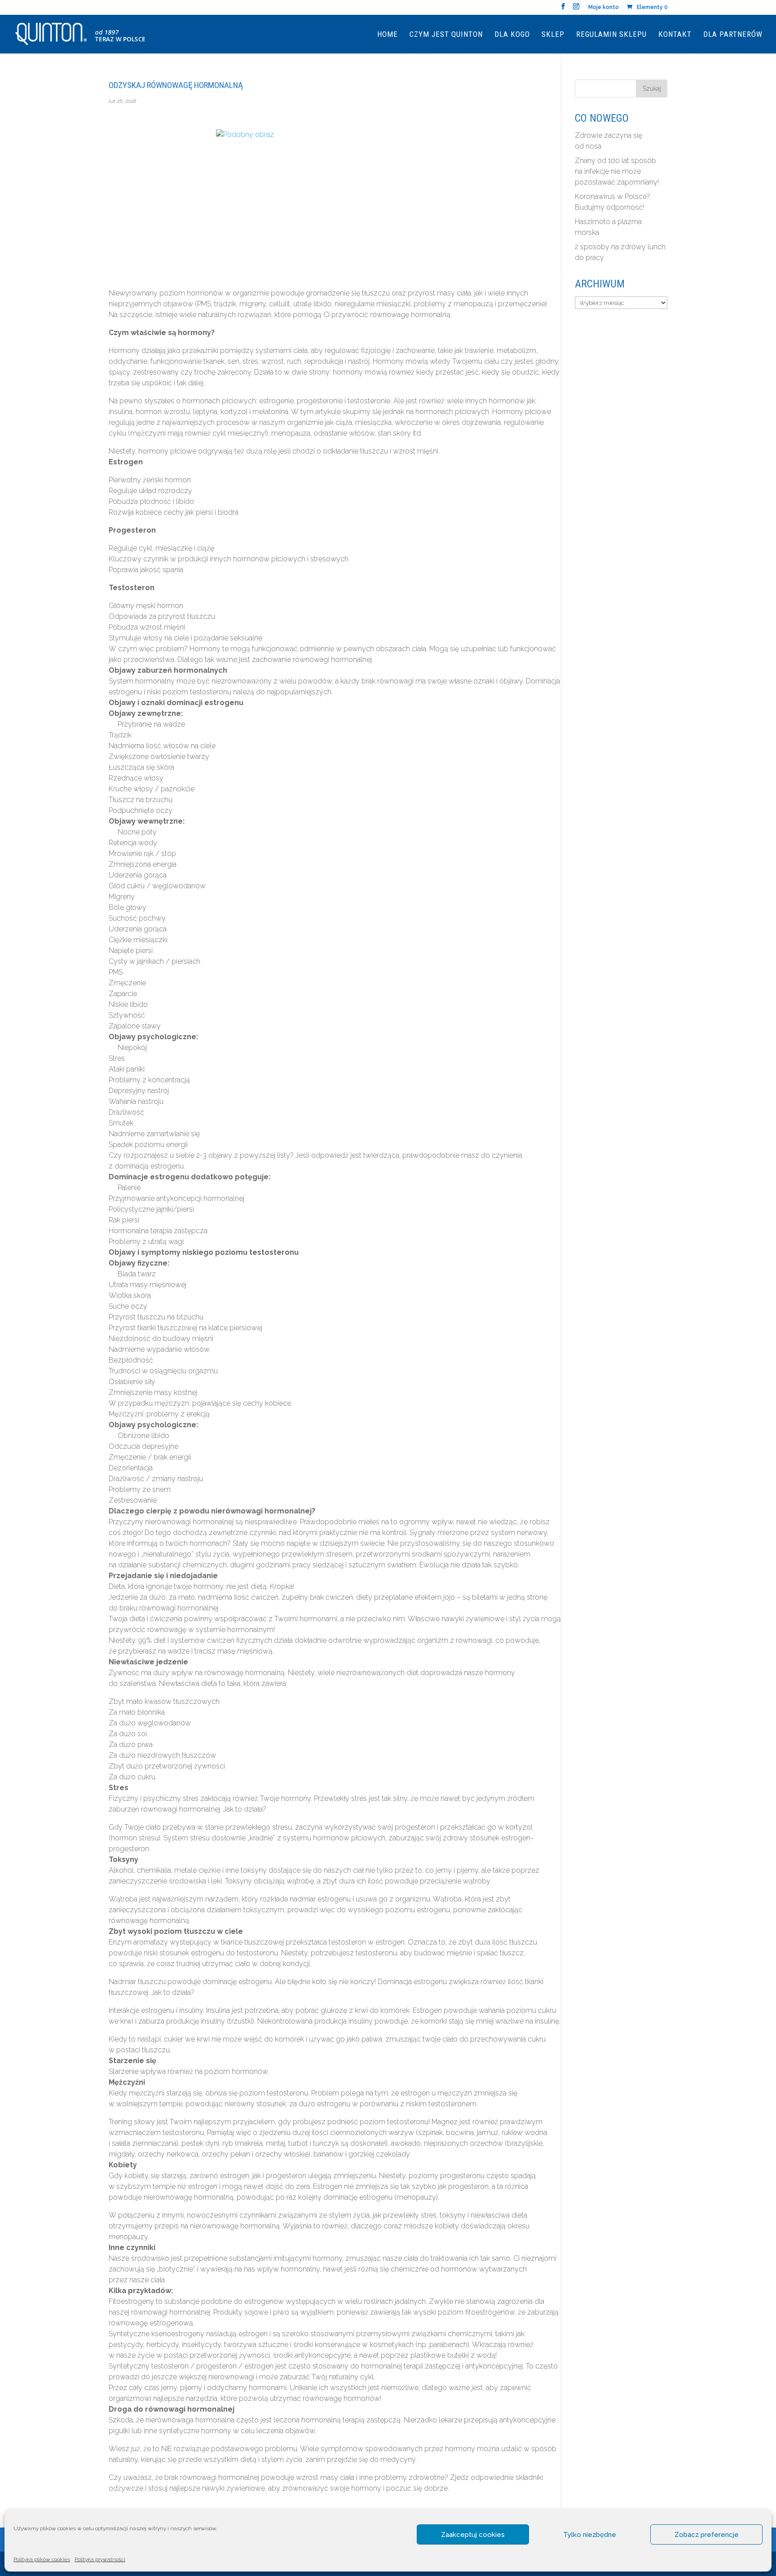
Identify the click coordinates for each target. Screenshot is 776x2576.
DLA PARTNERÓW (733, 35)
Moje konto (604, 7)
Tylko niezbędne (590, 2535)
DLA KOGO (512, 35)
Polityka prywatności (100, 2559)
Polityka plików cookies (42, 2559)
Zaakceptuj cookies (473, 2535)
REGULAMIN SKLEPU (611, 35)
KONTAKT (675, 35)
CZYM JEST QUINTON (446, 35)
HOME (388, 35)
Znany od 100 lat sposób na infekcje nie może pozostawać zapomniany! (617, 171)
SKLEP (553, 35)
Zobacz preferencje (707, 2535)
